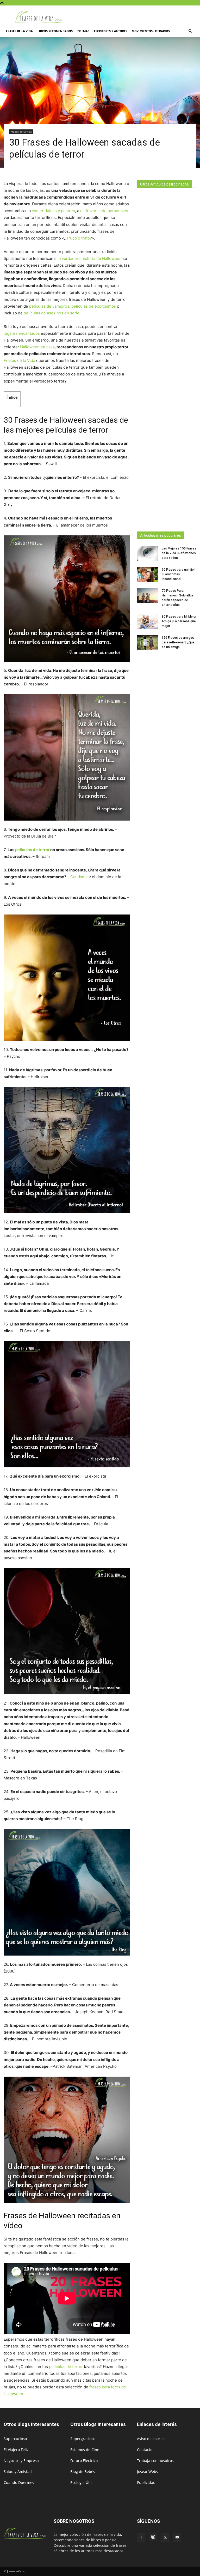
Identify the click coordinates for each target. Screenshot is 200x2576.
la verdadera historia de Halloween (90, 258)
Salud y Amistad (18, 2472)
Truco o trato (78, 238)
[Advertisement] (167, 358)
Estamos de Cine (85, 2450)
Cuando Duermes (19, 2482)
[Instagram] (153, 2537)
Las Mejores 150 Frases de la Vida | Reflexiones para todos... (179, 553)
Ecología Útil (81, 2482)
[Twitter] (165, 2538)
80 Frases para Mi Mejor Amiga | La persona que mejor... (179, 621)
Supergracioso (83, 2439)
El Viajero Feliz (16, 2450)
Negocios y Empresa (21, 2461)
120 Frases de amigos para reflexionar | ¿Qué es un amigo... (178, 642)
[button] (190, 31)
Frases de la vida (19, 31)
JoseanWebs (148, 2472)
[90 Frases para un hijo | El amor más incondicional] (147, 575)
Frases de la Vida (19, 360)
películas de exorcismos (94, 306)
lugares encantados (22, 333)
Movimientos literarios (151, 31)
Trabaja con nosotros (155, 2461)
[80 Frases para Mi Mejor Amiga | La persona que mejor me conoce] (147, 621)
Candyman (80, 877)
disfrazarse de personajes (104, 211)
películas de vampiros (49, 306)
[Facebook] (141, 2538)
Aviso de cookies (151, 2439)
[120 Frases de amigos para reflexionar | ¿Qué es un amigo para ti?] (147, 643)
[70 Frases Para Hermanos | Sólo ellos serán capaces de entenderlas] (147, 596)
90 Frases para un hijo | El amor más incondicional (179, 574)
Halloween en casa (37, 347)
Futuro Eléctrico (84, 2461)
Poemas (83, 31)
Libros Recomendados (55, 31)
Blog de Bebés (83, 2472)
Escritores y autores (111, 31)
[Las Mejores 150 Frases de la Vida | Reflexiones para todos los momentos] (147, 553)
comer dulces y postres (53, 211)
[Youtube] (177, 2538)
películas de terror (32, 850)
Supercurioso (15, 2439)
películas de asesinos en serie (52, 313)
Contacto (145, 2450)
